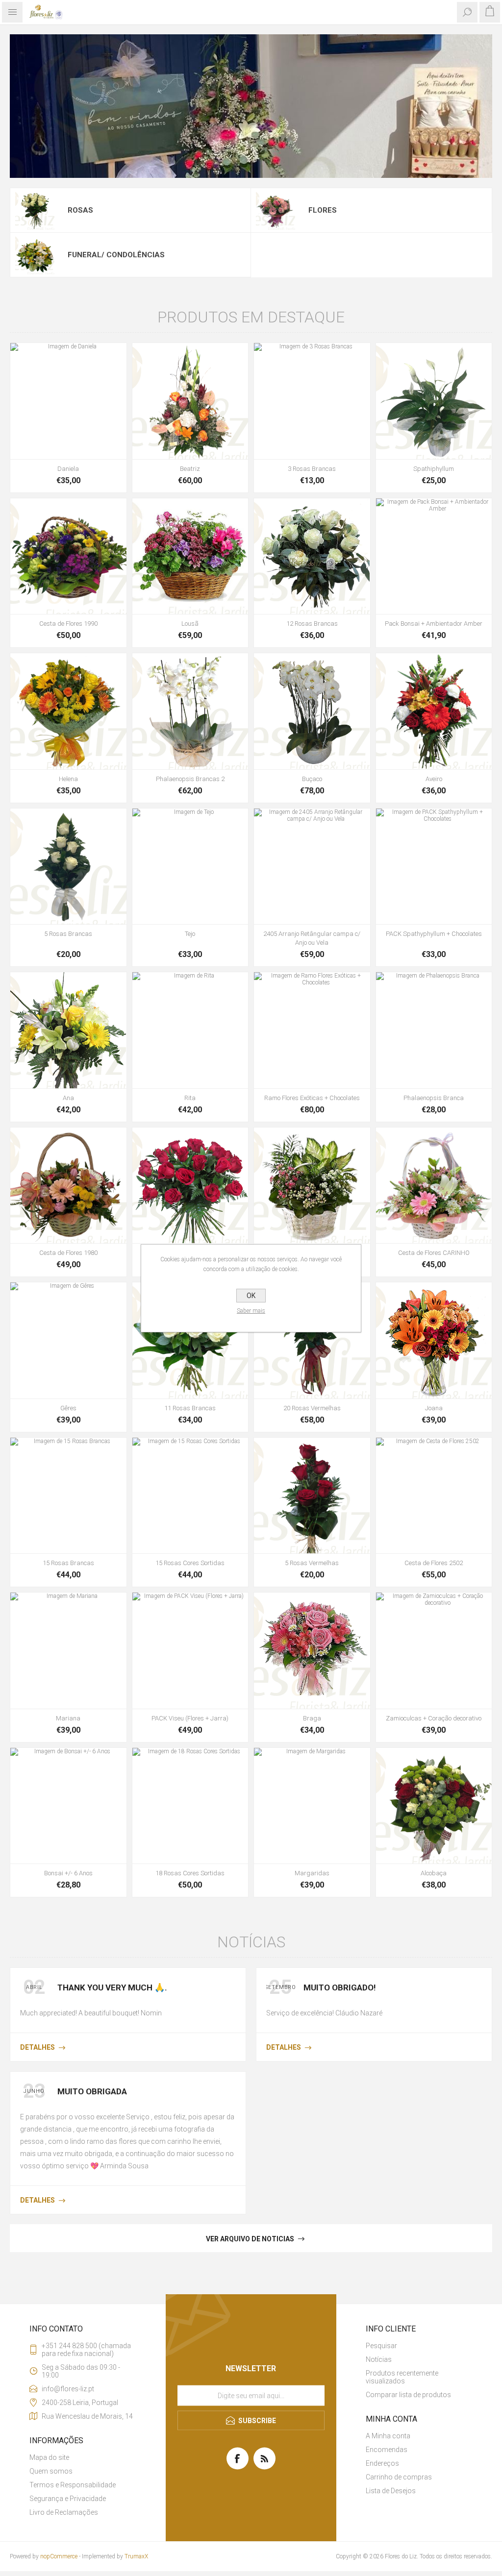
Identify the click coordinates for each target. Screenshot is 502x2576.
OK (251, 1296)
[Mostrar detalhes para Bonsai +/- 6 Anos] (68, 1806)
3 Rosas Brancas (312, 469)
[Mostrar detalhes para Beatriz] (190, 401)
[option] (251, 106)
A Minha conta (388, 2436)
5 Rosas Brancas (68, 934)
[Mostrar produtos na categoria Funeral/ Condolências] (35, 255)
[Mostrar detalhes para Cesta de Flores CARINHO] (434, 1186)
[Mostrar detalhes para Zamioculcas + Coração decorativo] (434, 1651)
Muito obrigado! (340, 1987)
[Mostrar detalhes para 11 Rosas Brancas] (190, 1340)
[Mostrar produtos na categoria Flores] (276, 210)
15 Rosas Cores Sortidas (190, 1563)
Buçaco (312, 779)
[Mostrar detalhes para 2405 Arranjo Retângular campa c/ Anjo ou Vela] (312, 867)
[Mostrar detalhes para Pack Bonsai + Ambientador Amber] (434, 556)
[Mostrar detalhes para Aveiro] (434, 711)
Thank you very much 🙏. (112, 1987)
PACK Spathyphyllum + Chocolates (434, 934)
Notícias (379, 2359)
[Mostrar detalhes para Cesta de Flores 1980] (68, 1186)
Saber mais (251, 1311)
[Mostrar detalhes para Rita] (190, 1030)
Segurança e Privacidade (68, 2499)
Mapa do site (49, 2457)
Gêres (68, 1408)
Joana (434, 1408)
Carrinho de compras (399, 2477)
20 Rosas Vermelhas (312, 1408)
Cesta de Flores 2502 (434, 1563)
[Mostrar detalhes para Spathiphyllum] (434, 401)
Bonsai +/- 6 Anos (68, 1873)
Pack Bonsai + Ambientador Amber (434, 624)
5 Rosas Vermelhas (312, 1563)
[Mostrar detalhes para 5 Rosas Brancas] (68, 867)
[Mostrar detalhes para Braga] (312, 1651)
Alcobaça (434, 1873)
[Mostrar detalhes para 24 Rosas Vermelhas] (190, 1186)
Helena (68, 779)
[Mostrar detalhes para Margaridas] (312, 1806)
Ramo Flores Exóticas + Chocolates (312, 1098)
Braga (312, 1718)
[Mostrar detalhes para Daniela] (68, 401)
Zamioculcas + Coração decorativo (434, 1718)
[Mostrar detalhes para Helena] (68, 711)
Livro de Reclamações (64, 2512)
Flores (323, 210)
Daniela (68, 469)
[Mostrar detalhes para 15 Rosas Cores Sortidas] (190, 1496)
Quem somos (51, 2471)
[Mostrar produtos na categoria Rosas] (35, 210)
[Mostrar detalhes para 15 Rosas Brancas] (68, 1496)
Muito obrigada (92, 2091)
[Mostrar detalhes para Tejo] (190, 867)
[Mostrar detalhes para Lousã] (190, 556)
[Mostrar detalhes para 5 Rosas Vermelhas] (312, 1496)
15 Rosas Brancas (68, 1563)
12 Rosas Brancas (312, 624)
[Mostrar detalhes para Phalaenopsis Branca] (434, 1030)
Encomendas (387, 2450)
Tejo (190, 934)
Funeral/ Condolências (116, 255)
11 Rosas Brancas (190, 1408)
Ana (68, 1098)
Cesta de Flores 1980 (68, 1253)
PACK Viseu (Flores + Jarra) (190, 1718)
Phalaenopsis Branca (434, 1098)
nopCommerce (59, 2556)
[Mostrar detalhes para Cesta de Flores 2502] (434, 1496)
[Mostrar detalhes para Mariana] (68, 1651)
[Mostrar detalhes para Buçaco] (312, 711)
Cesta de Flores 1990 (68, 624)
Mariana (68, 1718)
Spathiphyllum (434, 469)
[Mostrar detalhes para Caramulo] (312, 1186)
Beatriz (190, 469)
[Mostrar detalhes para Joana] (434, 1340)
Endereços (382, 2463)
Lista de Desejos (391, 2491)
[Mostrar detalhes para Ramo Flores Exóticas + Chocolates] (312, 1030)
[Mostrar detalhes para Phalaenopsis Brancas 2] (190, 711)
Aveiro (434, 779)
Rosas (80, 210)
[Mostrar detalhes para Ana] (68, 1030)
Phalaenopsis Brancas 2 (190, 779)
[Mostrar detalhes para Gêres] (68, 1340)
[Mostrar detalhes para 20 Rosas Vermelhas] (312, 1340)
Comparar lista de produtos (408, 2395)
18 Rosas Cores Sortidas (190, 1873)
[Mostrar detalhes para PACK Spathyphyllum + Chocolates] (434, 867)
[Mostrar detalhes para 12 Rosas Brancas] (312, 556)
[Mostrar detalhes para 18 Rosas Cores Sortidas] (190, 1806)
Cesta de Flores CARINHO (434, 1253)
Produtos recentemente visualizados (402, 2377)
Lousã (190, 624)
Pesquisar (381, 2346)
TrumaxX (136, 2556)
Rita (190, 1098)
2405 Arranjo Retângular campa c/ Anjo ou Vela (312, 938)
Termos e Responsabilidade (73, 2485)
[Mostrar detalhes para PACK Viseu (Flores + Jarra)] (190, 1651)
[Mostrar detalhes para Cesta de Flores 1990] (68, 556)
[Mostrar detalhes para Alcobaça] (434, 1806)
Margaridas (312, 1873)
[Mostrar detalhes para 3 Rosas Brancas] (312, 401)
